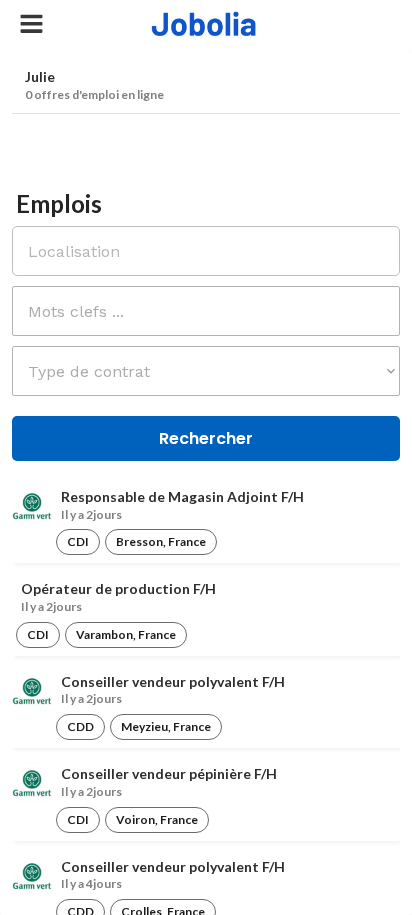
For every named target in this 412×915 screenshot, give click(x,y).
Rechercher (206, 438)
